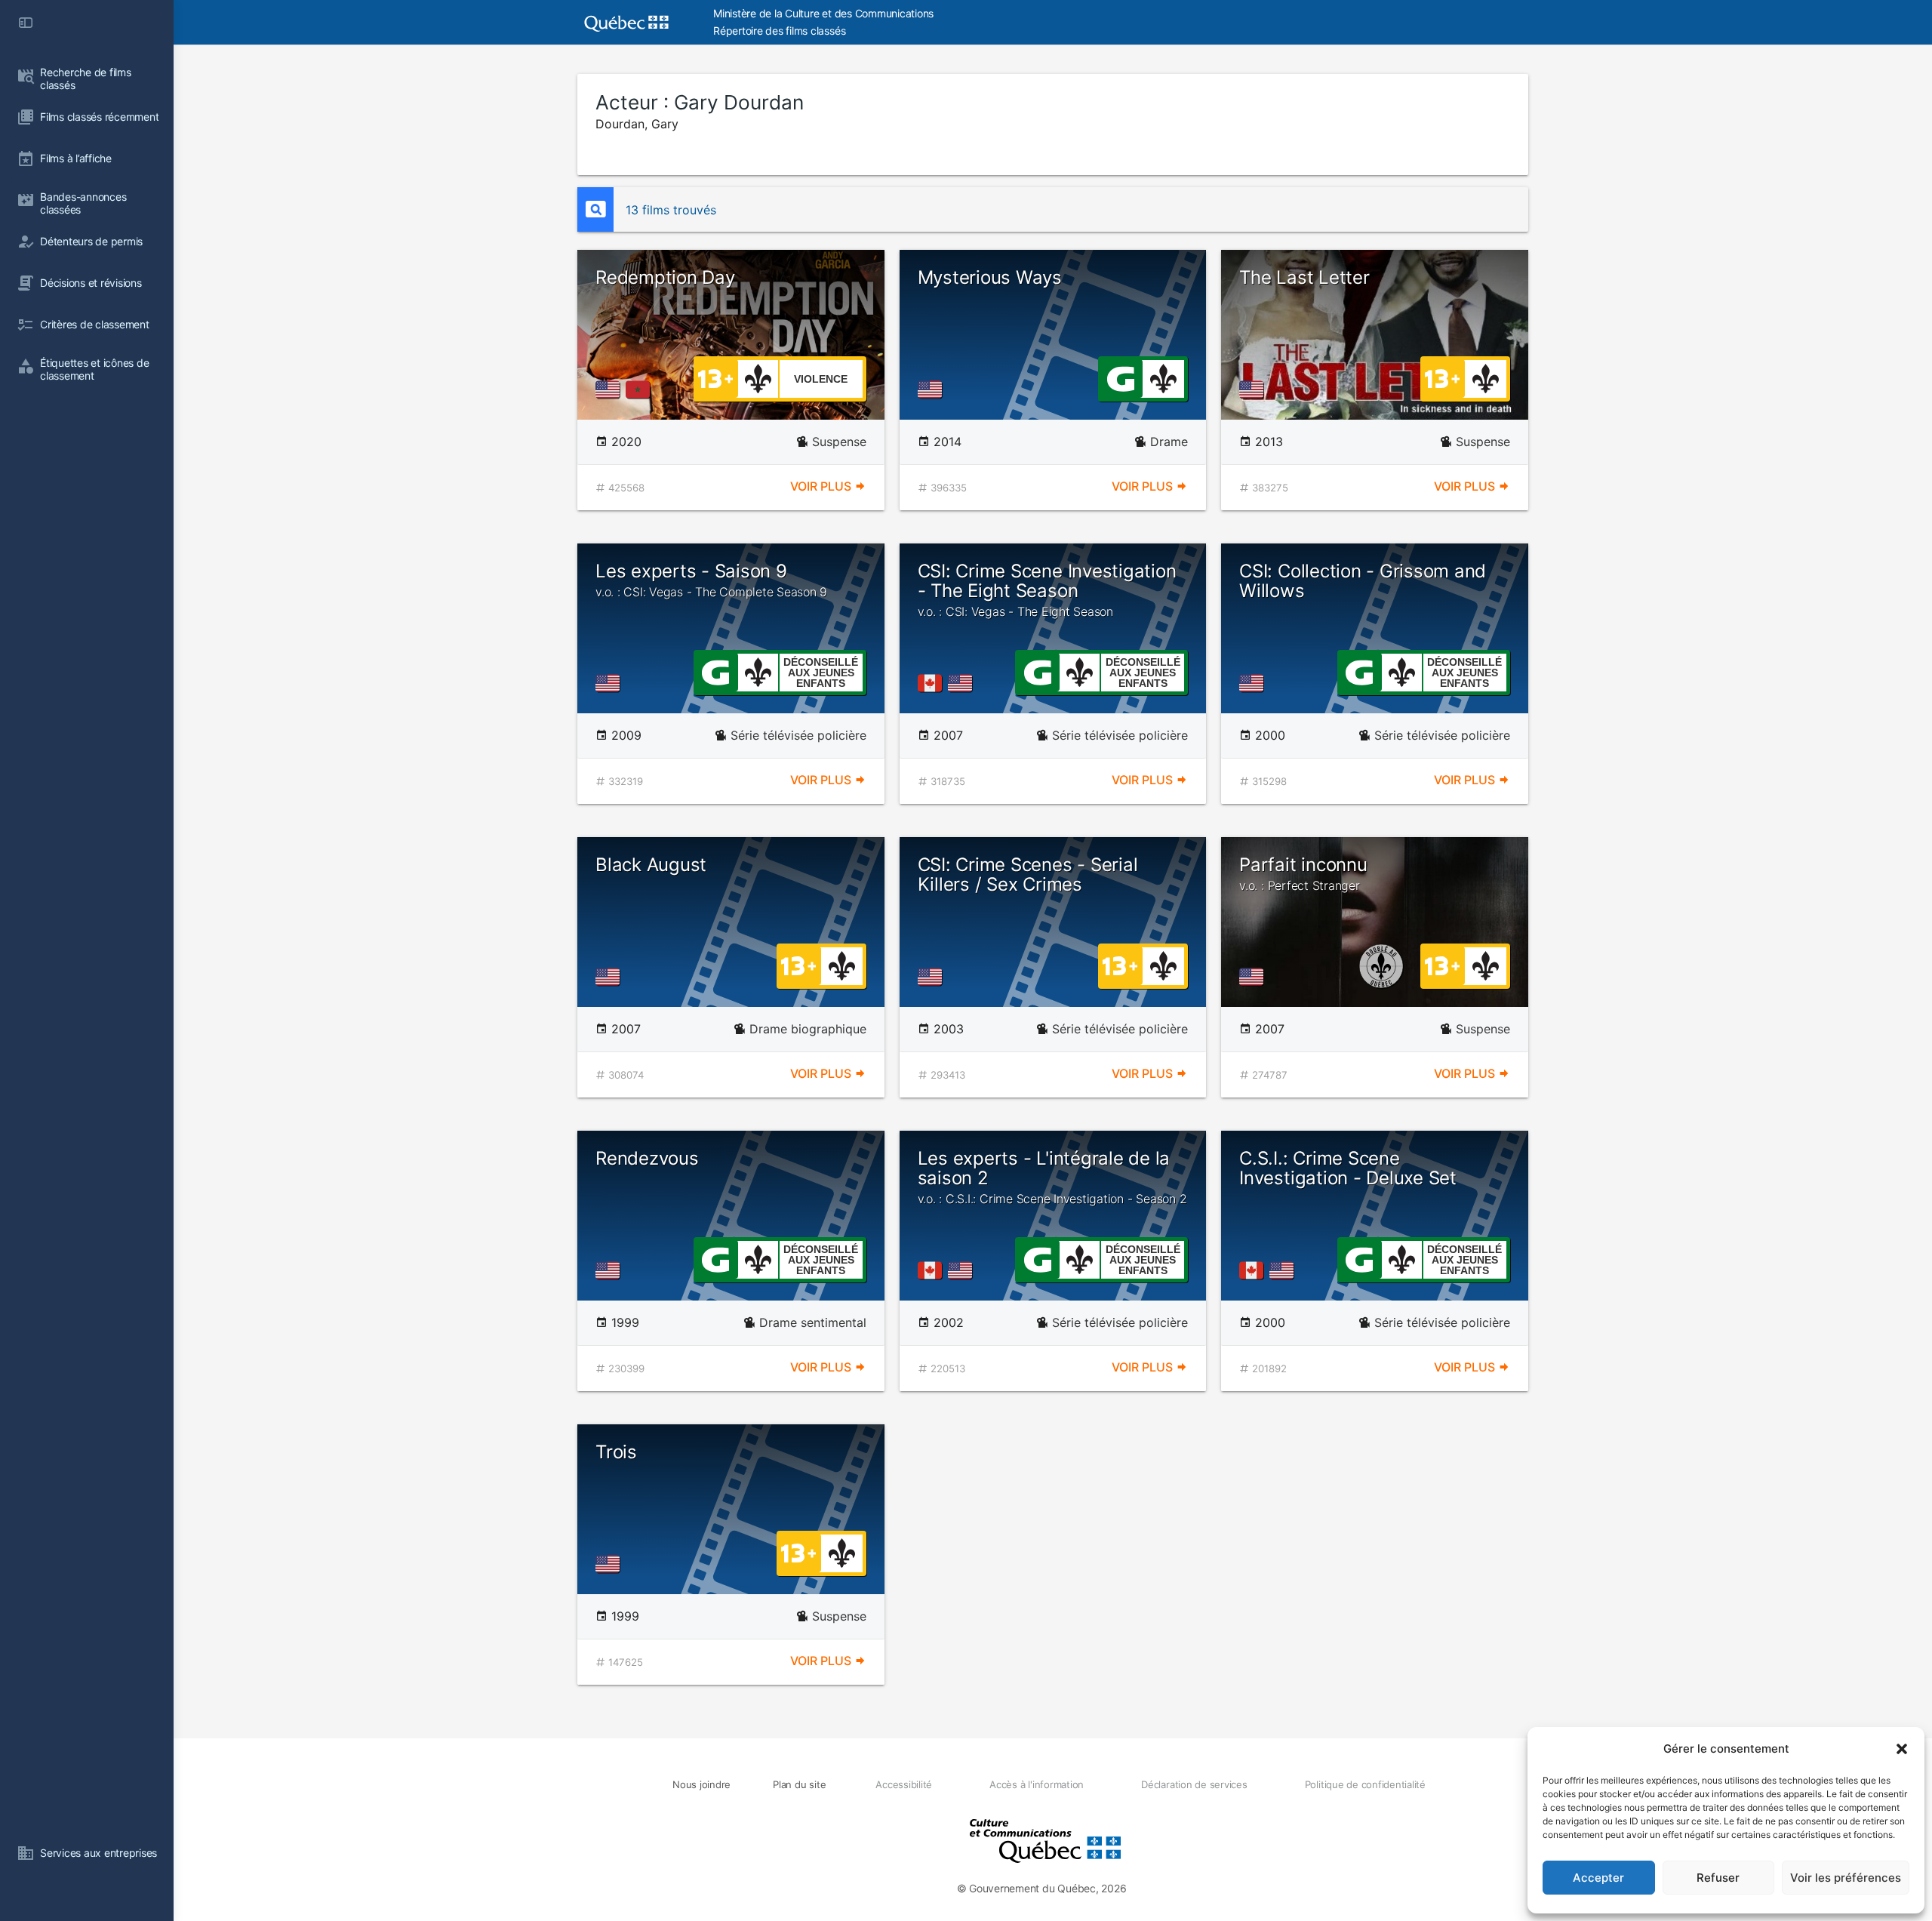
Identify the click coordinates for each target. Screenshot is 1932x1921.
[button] (1902, 1749)
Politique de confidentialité (1365, 1784)
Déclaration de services (1194, 1784)
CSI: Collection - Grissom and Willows (1363, 581)
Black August (651, 865)
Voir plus (822, 486)
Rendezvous (647, 1158)
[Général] (1120, 377)
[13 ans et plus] (715, 377)
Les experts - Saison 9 (711, 580)
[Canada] (933, 683)
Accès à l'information (1037, 1784)
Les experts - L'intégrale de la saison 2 (1052, 1177)
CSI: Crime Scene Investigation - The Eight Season (1047, 590)
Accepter (1598, 1878)
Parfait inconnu (1303, 873)
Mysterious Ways (990, 277)
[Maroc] (641, 389)
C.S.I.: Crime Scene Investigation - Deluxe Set (1348, 1168)
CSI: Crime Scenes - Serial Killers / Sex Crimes (1028, 874)
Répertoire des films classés (779, 31)
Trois (616, 1452)
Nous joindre (701, 1784)
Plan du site (799, 1784)
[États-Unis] (611, 389)
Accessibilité (904, 1784)
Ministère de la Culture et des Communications (823, 13)
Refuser (1718, 1878)
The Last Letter (1304, 277)
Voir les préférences (1846, 1878)
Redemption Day (665, 277)
